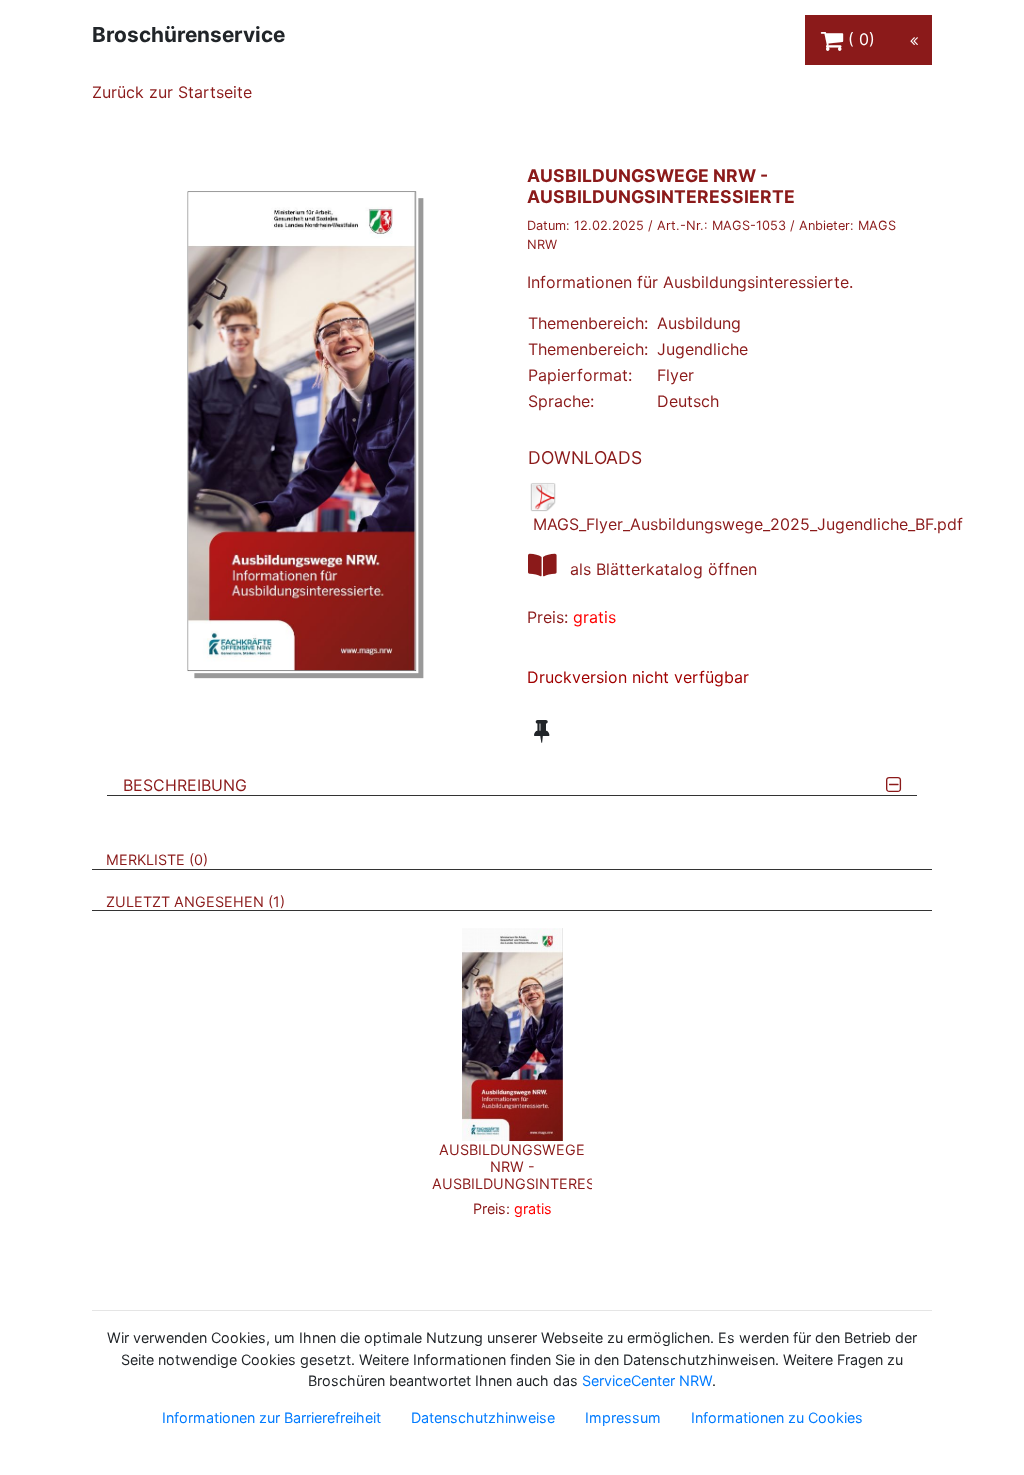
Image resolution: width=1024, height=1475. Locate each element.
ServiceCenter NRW (647, 1380)
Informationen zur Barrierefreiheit (271, 1417)
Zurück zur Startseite (172, 92)
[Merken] (541, 731)
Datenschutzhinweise (483, 1417)
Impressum (623, 1417)
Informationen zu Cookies (777, 1417)
